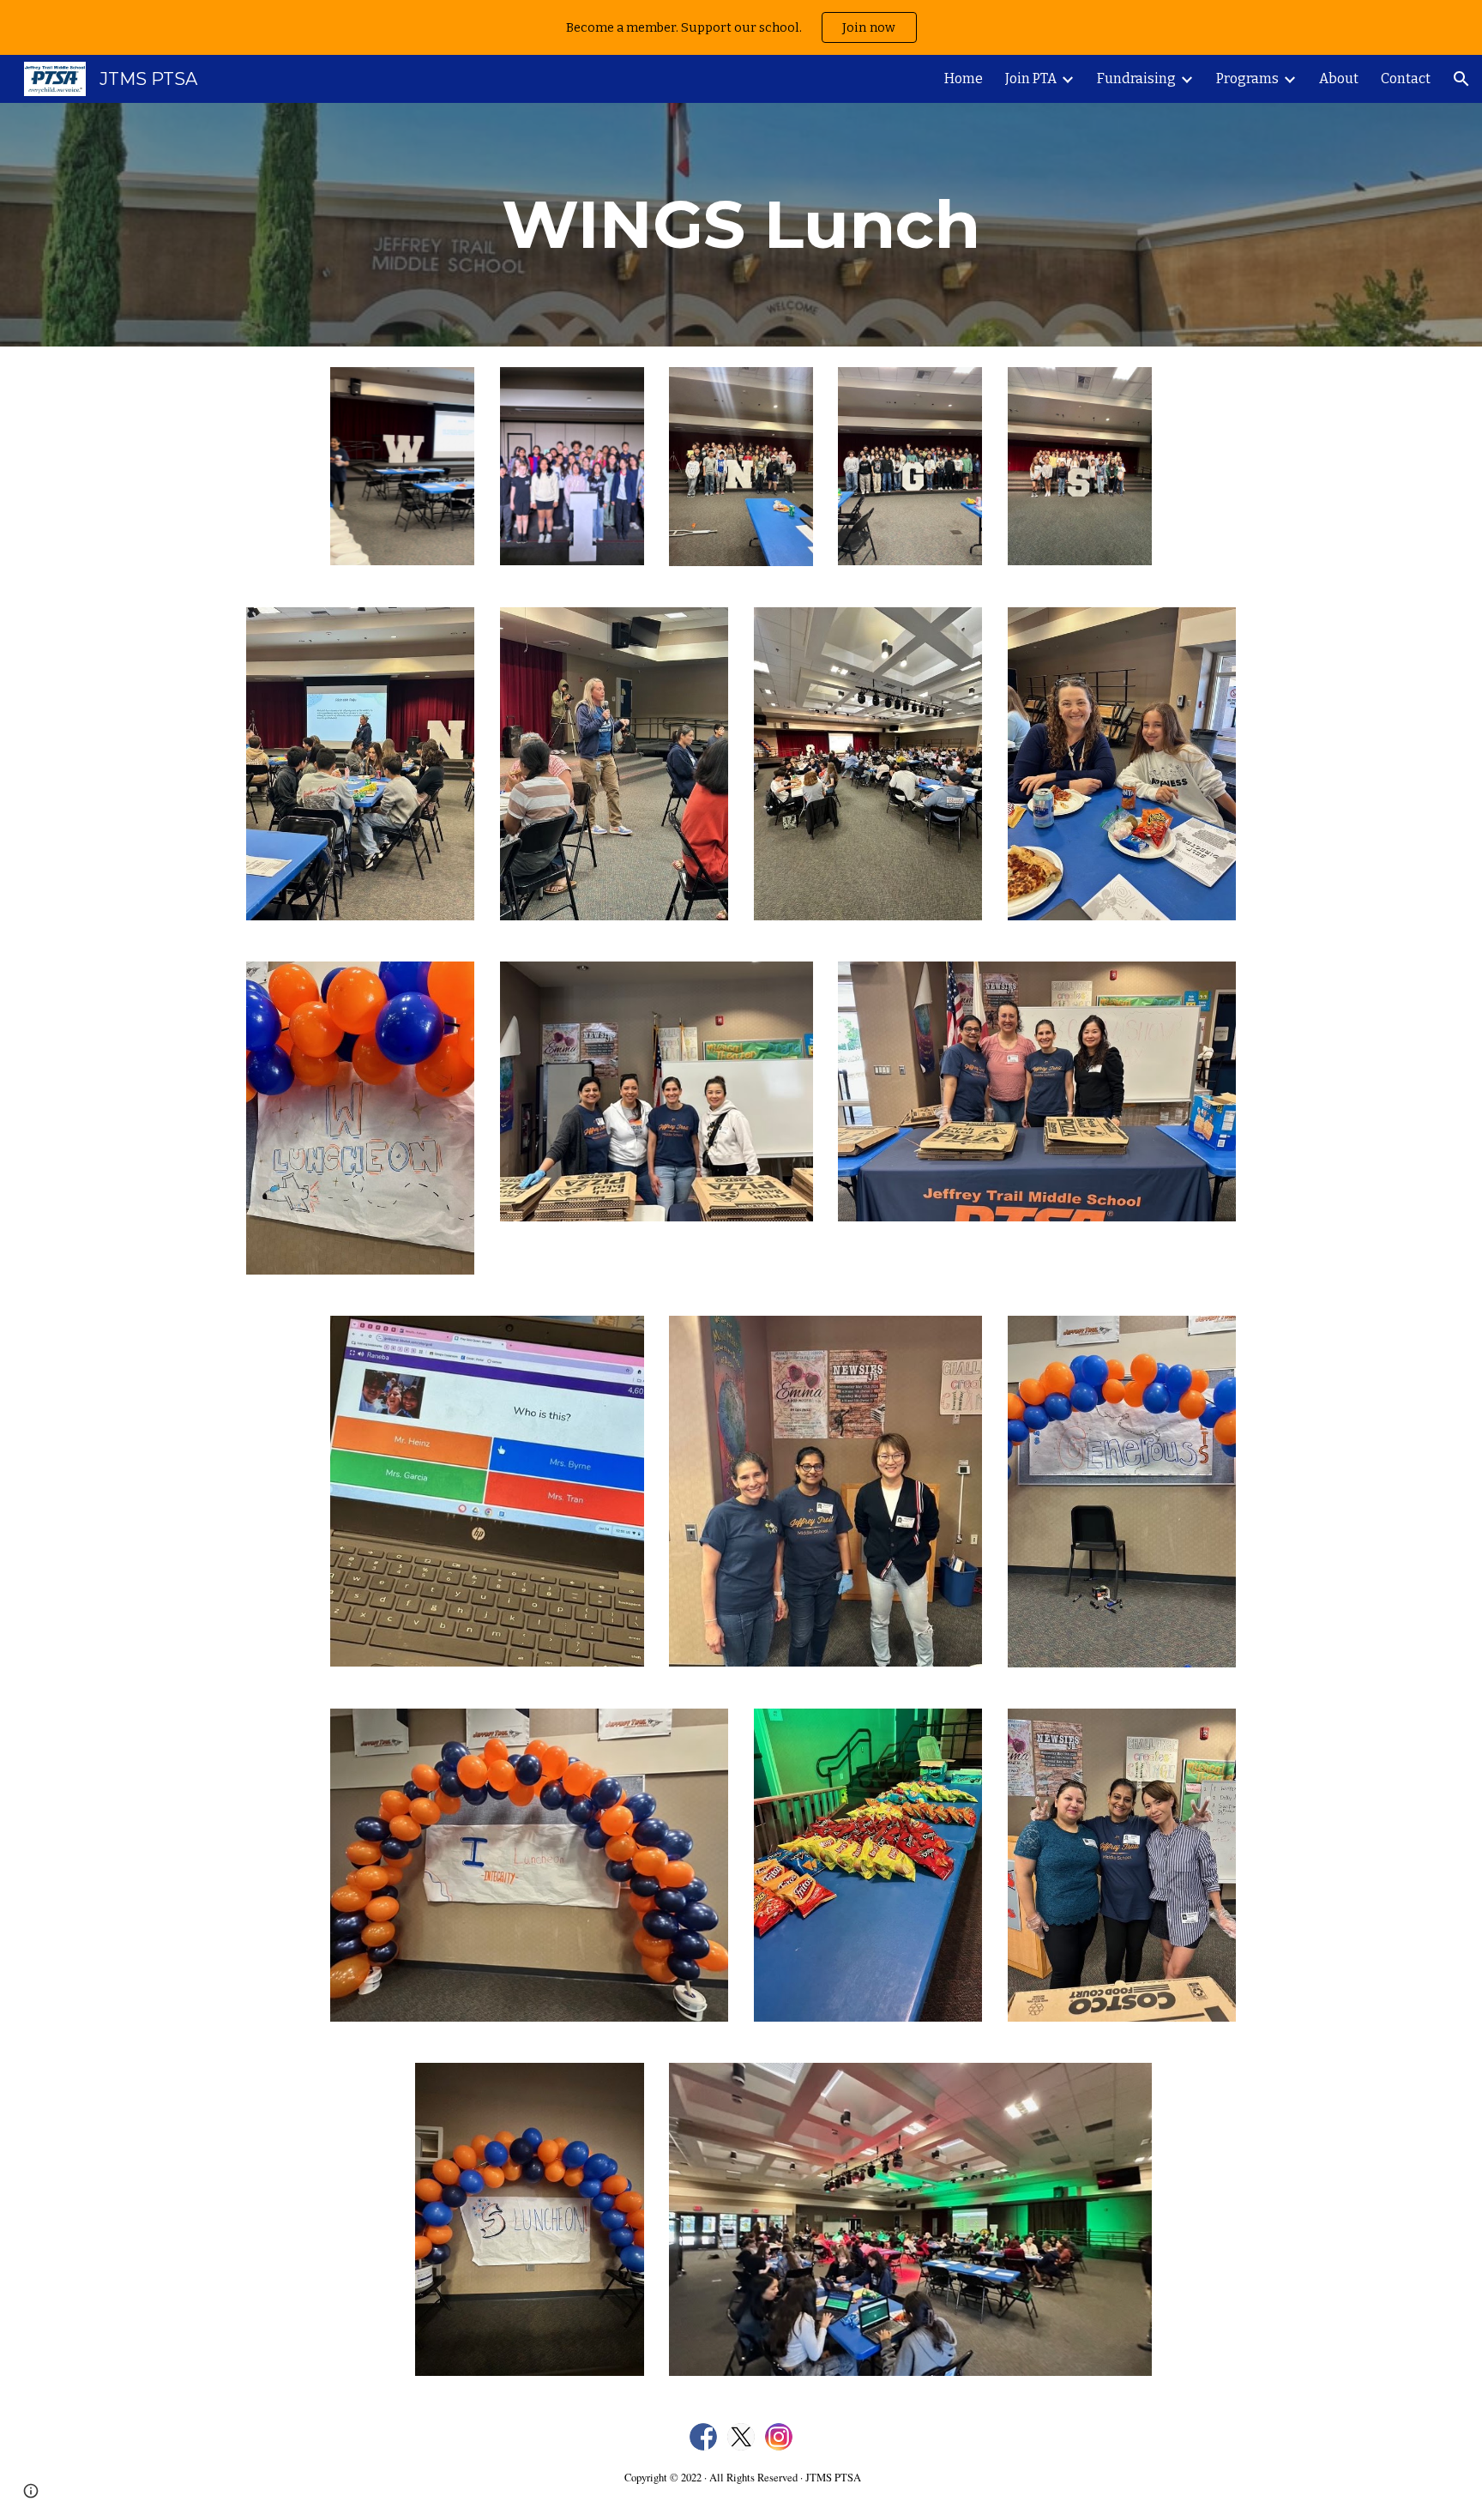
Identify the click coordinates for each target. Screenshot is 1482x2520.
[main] (741, 225)
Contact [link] (1406, 78)
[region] (741, 27)
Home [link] (964, 78)
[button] (1461, 79)
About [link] (1339, 78)
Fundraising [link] (1136, 78)
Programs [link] (1247, 78)
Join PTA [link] (1031, 78)
